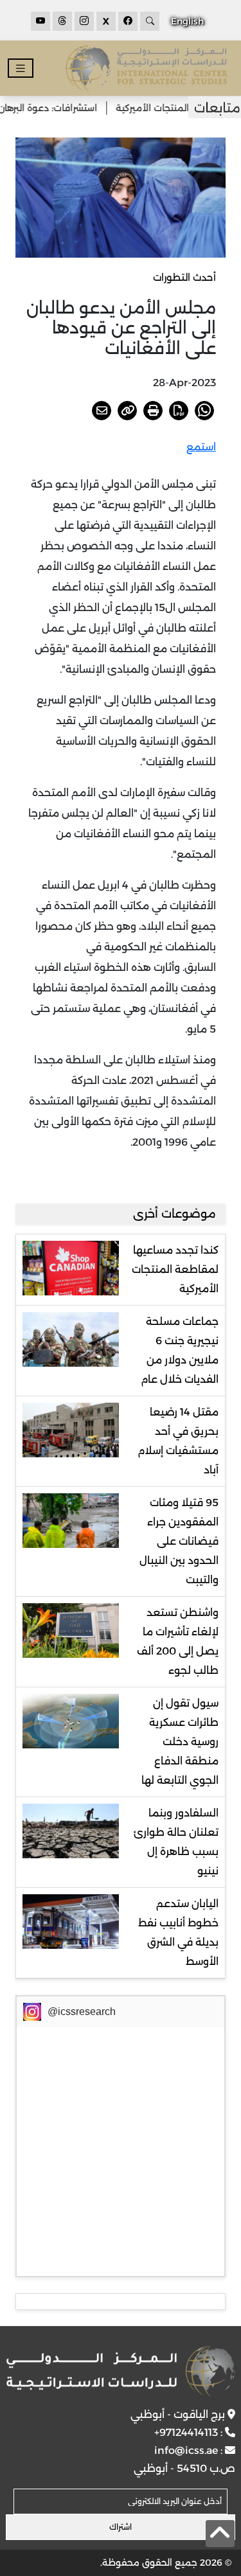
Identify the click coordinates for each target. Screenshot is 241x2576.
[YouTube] (40, 21)
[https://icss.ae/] (120, 2371)
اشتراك (121, 2527)
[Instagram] (84, 21)
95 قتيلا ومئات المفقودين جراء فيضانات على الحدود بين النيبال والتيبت (179, 1541)
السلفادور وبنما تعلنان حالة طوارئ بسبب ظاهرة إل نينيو (176, 1842)
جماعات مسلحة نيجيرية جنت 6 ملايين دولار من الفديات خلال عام (180, 1350)
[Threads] (62, 21)
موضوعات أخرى (174, 1214)
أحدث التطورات (184, 277)
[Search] (150, 21)
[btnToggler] (21, 68)
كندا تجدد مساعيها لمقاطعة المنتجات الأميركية (175, 1269)
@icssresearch (82, 2012)
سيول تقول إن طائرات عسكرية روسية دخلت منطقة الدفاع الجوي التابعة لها (180, 1742)
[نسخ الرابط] (127, 411)
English (187, 21)
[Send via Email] (102, 411)
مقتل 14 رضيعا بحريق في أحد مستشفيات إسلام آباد (178, 1441)
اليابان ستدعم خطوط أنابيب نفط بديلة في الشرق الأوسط (178, 1932)
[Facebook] (128, 21)
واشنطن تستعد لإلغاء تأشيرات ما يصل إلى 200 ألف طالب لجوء (178, 1641)
